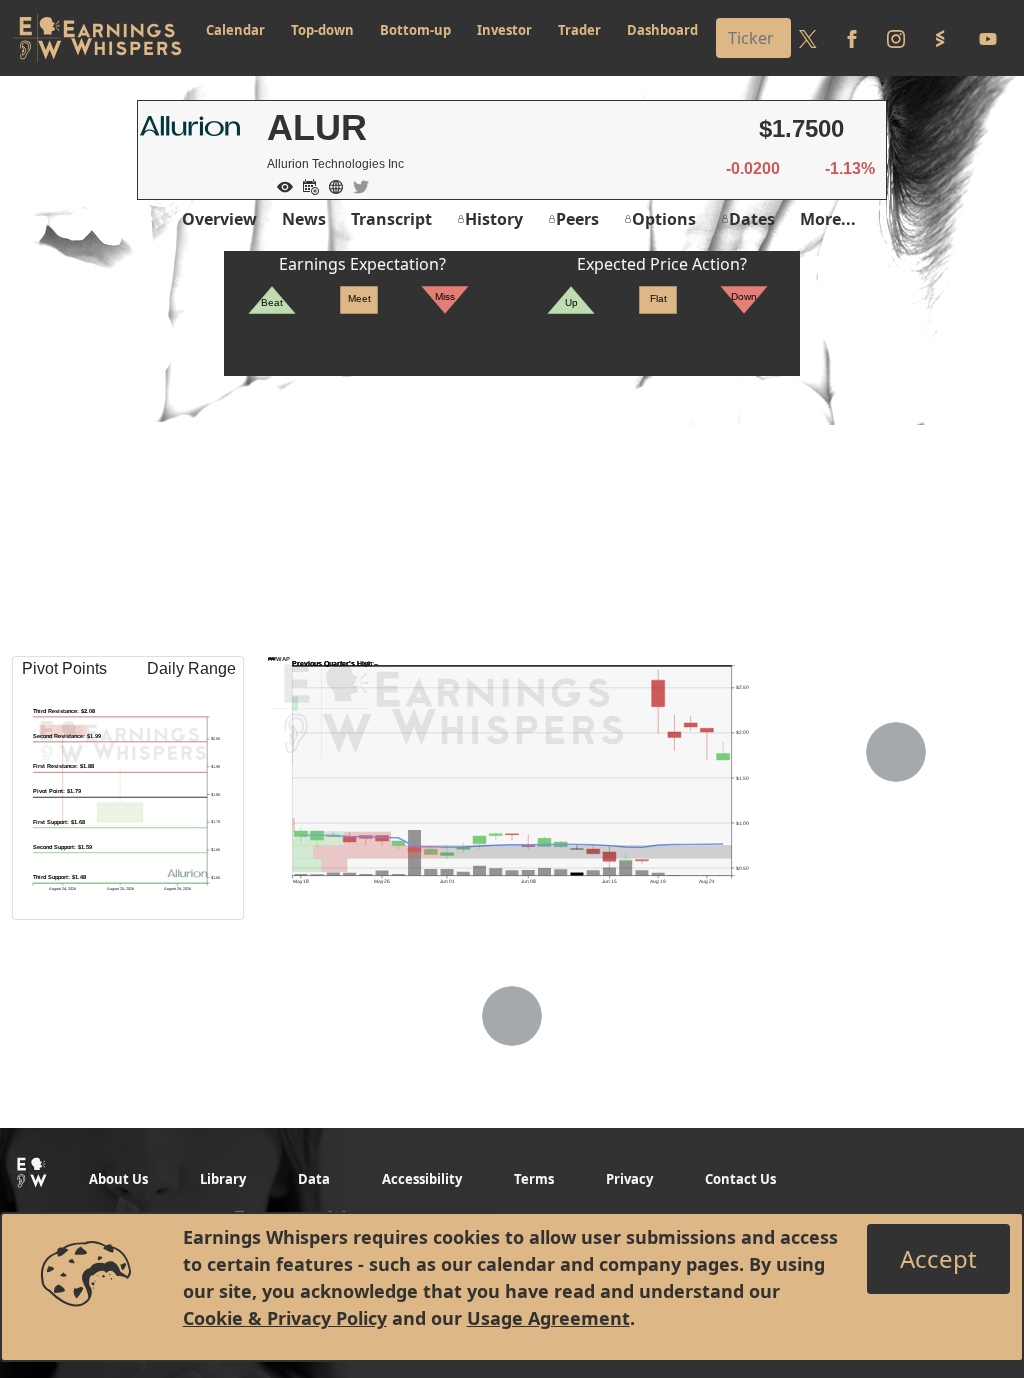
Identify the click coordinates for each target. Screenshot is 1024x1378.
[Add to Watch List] (280, 185)
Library (223, 1179)
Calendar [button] (235, 30)
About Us (118, 1179)
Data (314, 1179)
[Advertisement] (512, 516)
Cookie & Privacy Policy (285, 1318)
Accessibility (422, 1179)
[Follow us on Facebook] (852, 38)
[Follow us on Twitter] (808, 38)
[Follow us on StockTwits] (940, 38)
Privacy (629, 1179)
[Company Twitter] (356, 185)
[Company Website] (331, 185)
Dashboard (662, 30)
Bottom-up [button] (415, 30)
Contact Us (740, 1179)
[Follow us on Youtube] (988, 38)
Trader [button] (579, 30)
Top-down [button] (322, 30)
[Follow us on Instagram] (896, 38)
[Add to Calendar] (306, 185)
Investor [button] (504, 30)
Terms (534, 1179)
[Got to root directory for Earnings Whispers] (97, 38)
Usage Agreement (548, 1318)
